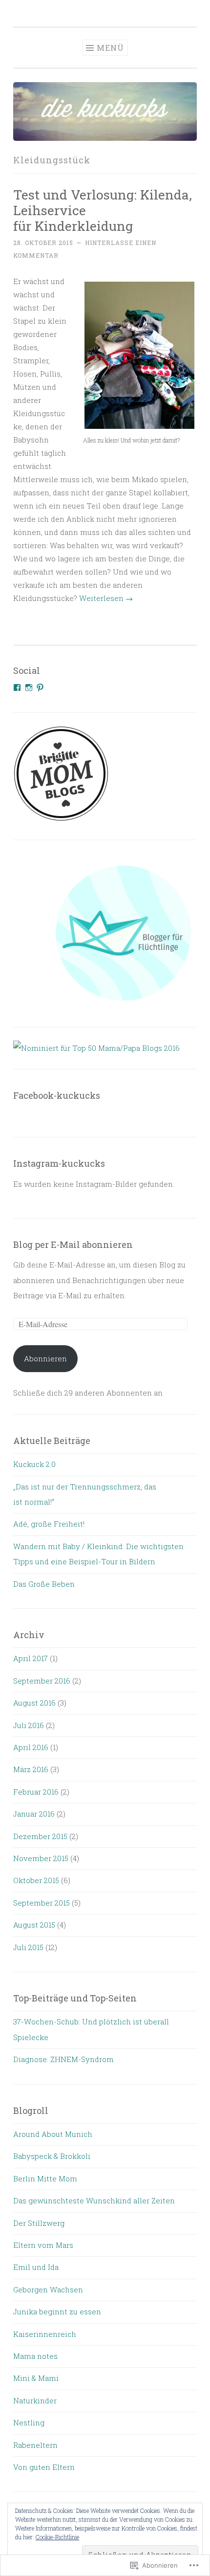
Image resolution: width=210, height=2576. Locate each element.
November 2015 (41, 1858)
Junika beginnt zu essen (57, 2311)
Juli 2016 (29, 1725)
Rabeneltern (35, 2445)
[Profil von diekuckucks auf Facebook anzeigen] (17, 688)
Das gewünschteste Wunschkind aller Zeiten (94, 2200)
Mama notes (35, 2356)
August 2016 (34, 1703)
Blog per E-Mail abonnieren (73, 1244)
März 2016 (31, 1769)
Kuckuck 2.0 (34, 1464)
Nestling (29, 2422)
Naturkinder (35, 2400)
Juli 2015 (28, 1947)
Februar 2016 (36, 1792)
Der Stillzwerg (39, 2223)
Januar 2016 (34, 1814)
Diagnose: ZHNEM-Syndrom (63, 2059)
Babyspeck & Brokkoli (52, 2156)
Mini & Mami (36, 2378)
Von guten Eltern (44, 2467)
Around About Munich (53, 2134)
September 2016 (42, 1681)
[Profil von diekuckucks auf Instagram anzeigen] (29, 688)
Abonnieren (45, 1358)
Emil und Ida (36, 2267)
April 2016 (31, 1747)
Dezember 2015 (40, 1836)
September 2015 (42, 1903)
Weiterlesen (106, 598)
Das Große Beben (44, 1584)
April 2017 (31, 1658)
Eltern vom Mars (43, 2245)
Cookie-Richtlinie (57, 2537)
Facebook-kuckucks (57, 1095)
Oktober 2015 (36, 1880)
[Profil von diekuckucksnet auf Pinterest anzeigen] (40, 688)
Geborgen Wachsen (48, 2289)
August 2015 (34, 1925)
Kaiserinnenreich (45, 2334)
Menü (110, 48)
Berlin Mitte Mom (45, 2178)
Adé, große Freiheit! (49, 1524)
